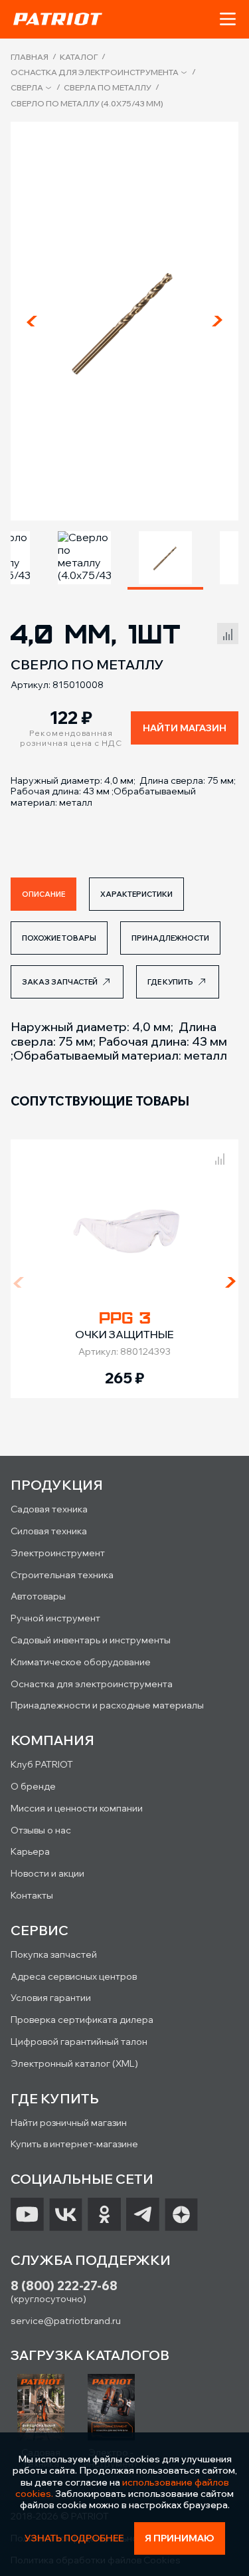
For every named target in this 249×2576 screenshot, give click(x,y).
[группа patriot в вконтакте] (66, 2214)
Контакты (32, 1895)
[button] (228, 19)
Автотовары (38, 1596)
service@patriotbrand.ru (66, 2321)
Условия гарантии (51, 1998)
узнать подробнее (74, 2538)
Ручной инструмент (55, 1618)
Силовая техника (49, 1531)
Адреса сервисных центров (74, 1976)
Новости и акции (47, 1873)
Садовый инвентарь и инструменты (91, 1640)
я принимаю (180, 2538)
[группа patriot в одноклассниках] (104, 2214)
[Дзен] (181, 2214)
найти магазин (185, 728)
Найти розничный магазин (69, 2123)
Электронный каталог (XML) (74, 2063)
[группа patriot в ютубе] (27, 2214)
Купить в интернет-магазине (74, 2144)
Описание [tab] (43, 894)
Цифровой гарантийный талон (79, 2042)
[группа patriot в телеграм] (143, 2214)
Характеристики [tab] (136, 894)
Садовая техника (49, 1509)
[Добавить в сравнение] (228, 632)
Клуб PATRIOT (42, 1764)
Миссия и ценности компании (77, 1808)
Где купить (170, 982)
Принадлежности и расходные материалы (107, 1705)
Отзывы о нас (41, 1830)
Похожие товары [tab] (59, 938)
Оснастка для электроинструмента (95, 72)
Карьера (30, 1851)
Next (217, 321)
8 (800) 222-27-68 (64, 2286)
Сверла (27, 88)
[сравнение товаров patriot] (220, 1157)
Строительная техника (62, 1575)
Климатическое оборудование (81, 1662)
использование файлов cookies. (122, 2488)
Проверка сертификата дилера (82, 2020)
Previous (32, 321)
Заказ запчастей (60, 982)
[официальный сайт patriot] (58, 19)
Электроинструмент (58, 1553)
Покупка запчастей (54, 1954)
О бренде (33, 1786)
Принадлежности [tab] (170, 938)
